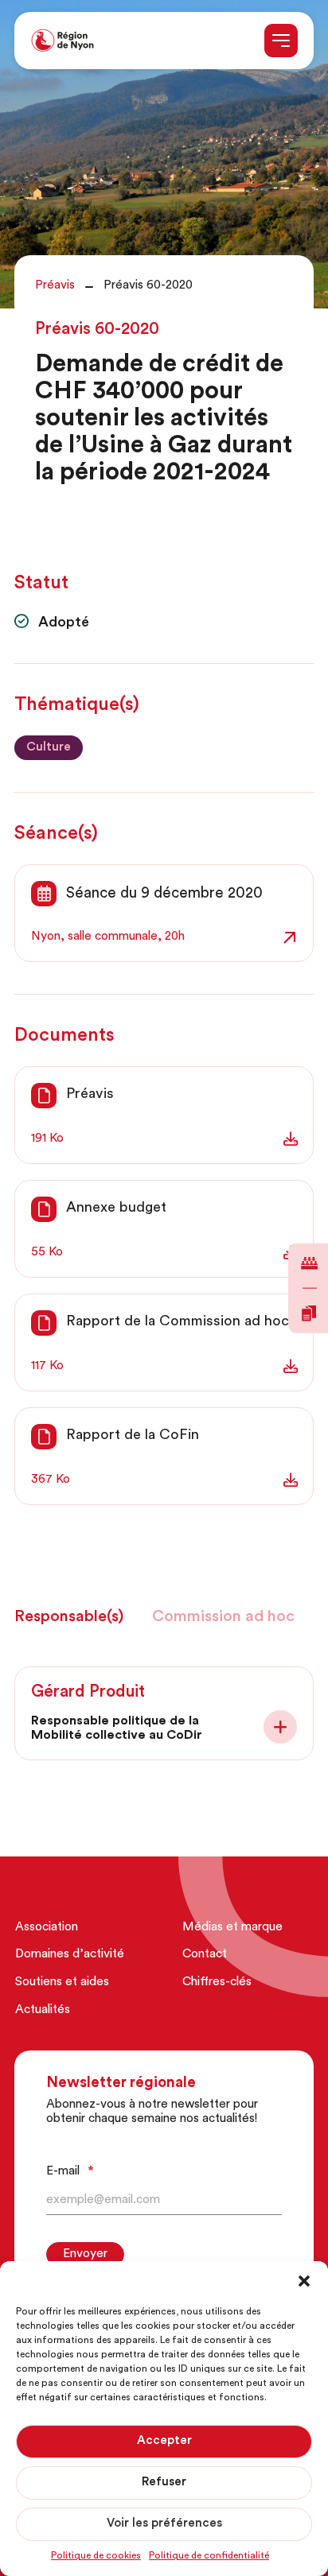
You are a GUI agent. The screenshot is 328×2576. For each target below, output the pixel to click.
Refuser (164, 2483)
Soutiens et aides (62, 1982)
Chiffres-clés (217, 1982)
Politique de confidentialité (209, 2556)
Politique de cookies (96, 2556)
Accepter (164, 2441)
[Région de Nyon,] (62, 41)
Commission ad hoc (223, 1617)
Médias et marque (232, 1928)
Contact (205, 1955)
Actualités (43, 2010)
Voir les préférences (164, 2524)
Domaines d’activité (70, 1955)
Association (47, 1928)
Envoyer (85, 2254)
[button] (304, 2281)
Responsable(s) (69, 1617)
